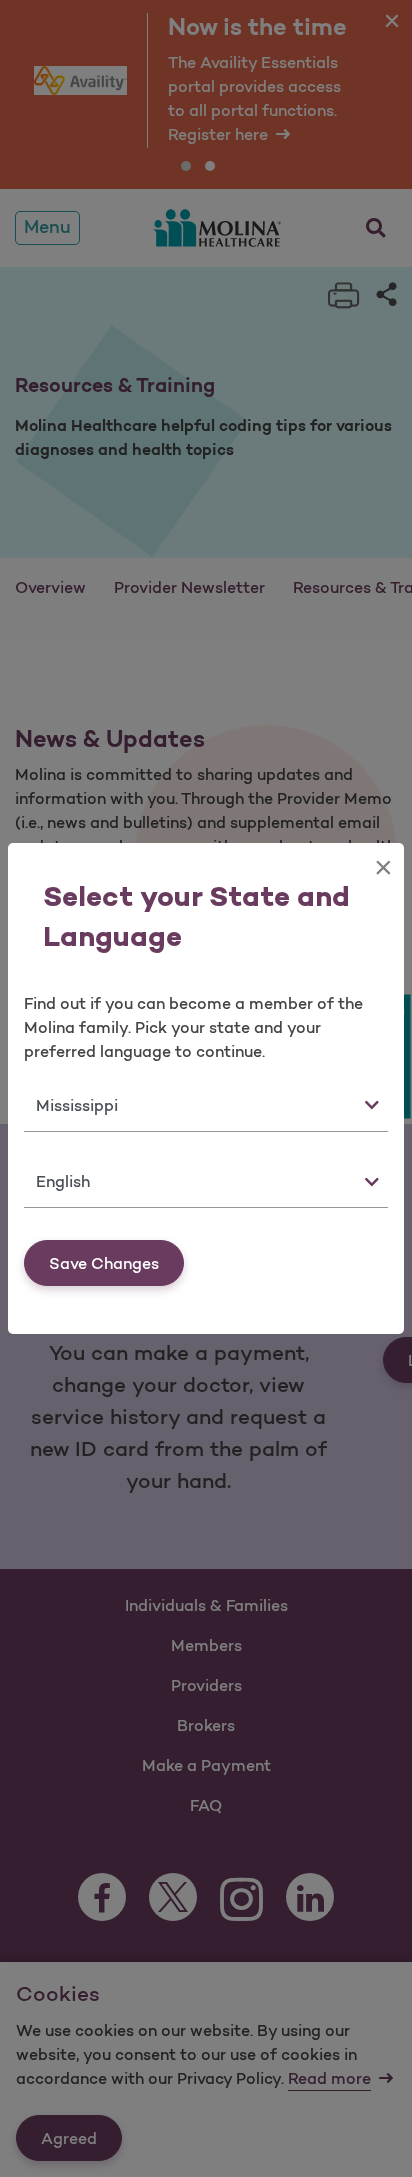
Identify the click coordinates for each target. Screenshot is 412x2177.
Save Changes (104, 1263)
